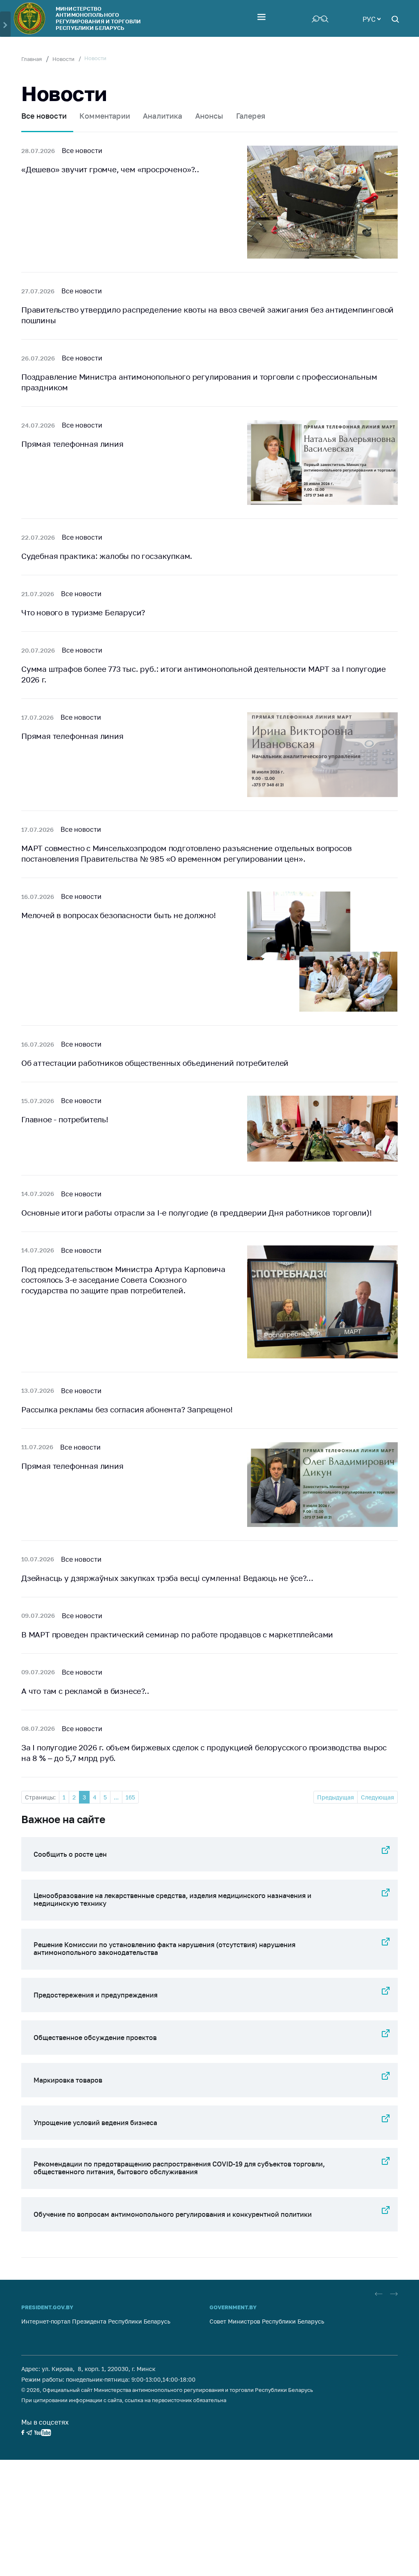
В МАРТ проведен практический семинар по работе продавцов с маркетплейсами (177, 1634)
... (116, 1797)
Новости (63, 59)
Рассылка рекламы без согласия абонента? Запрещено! (127, 1409)
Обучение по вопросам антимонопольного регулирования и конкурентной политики (173, 2214)
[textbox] (372, 18)
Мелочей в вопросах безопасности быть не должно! (119, 915)
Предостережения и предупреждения (96, 1995)
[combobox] (372, 18)
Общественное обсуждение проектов (95, 2038)
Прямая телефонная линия (72, 444)
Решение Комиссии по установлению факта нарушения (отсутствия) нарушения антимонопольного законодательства (164, 1949)
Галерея (251, 116)
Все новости (44, 116)
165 (130, 1797)
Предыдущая (336, 1797)
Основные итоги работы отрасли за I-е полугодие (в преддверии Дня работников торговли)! (197, 1213)
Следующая (377, 1797)
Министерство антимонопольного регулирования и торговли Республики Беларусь (98, 18)
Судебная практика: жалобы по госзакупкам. (107, 556)
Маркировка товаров (68, 2080)
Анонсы (209, 116)
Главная (32, 59)
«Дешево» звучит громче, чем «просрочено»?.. (110, 169)
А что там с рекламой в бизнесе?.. (85, 1691)
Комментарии (105, 116)
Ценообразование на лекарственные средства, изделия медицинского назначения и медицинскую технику (172, 1899)
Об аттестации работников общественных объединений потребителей (155, 1063)
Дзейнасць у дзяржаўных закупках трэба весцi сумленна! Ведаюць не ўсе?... (167, 1578)
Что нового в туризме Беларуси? (83, 612)
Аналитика (163, 116)
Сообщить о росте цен (70, 1854)
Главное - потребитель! (65, 1119)
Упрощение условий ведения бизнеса (95, 2123)
